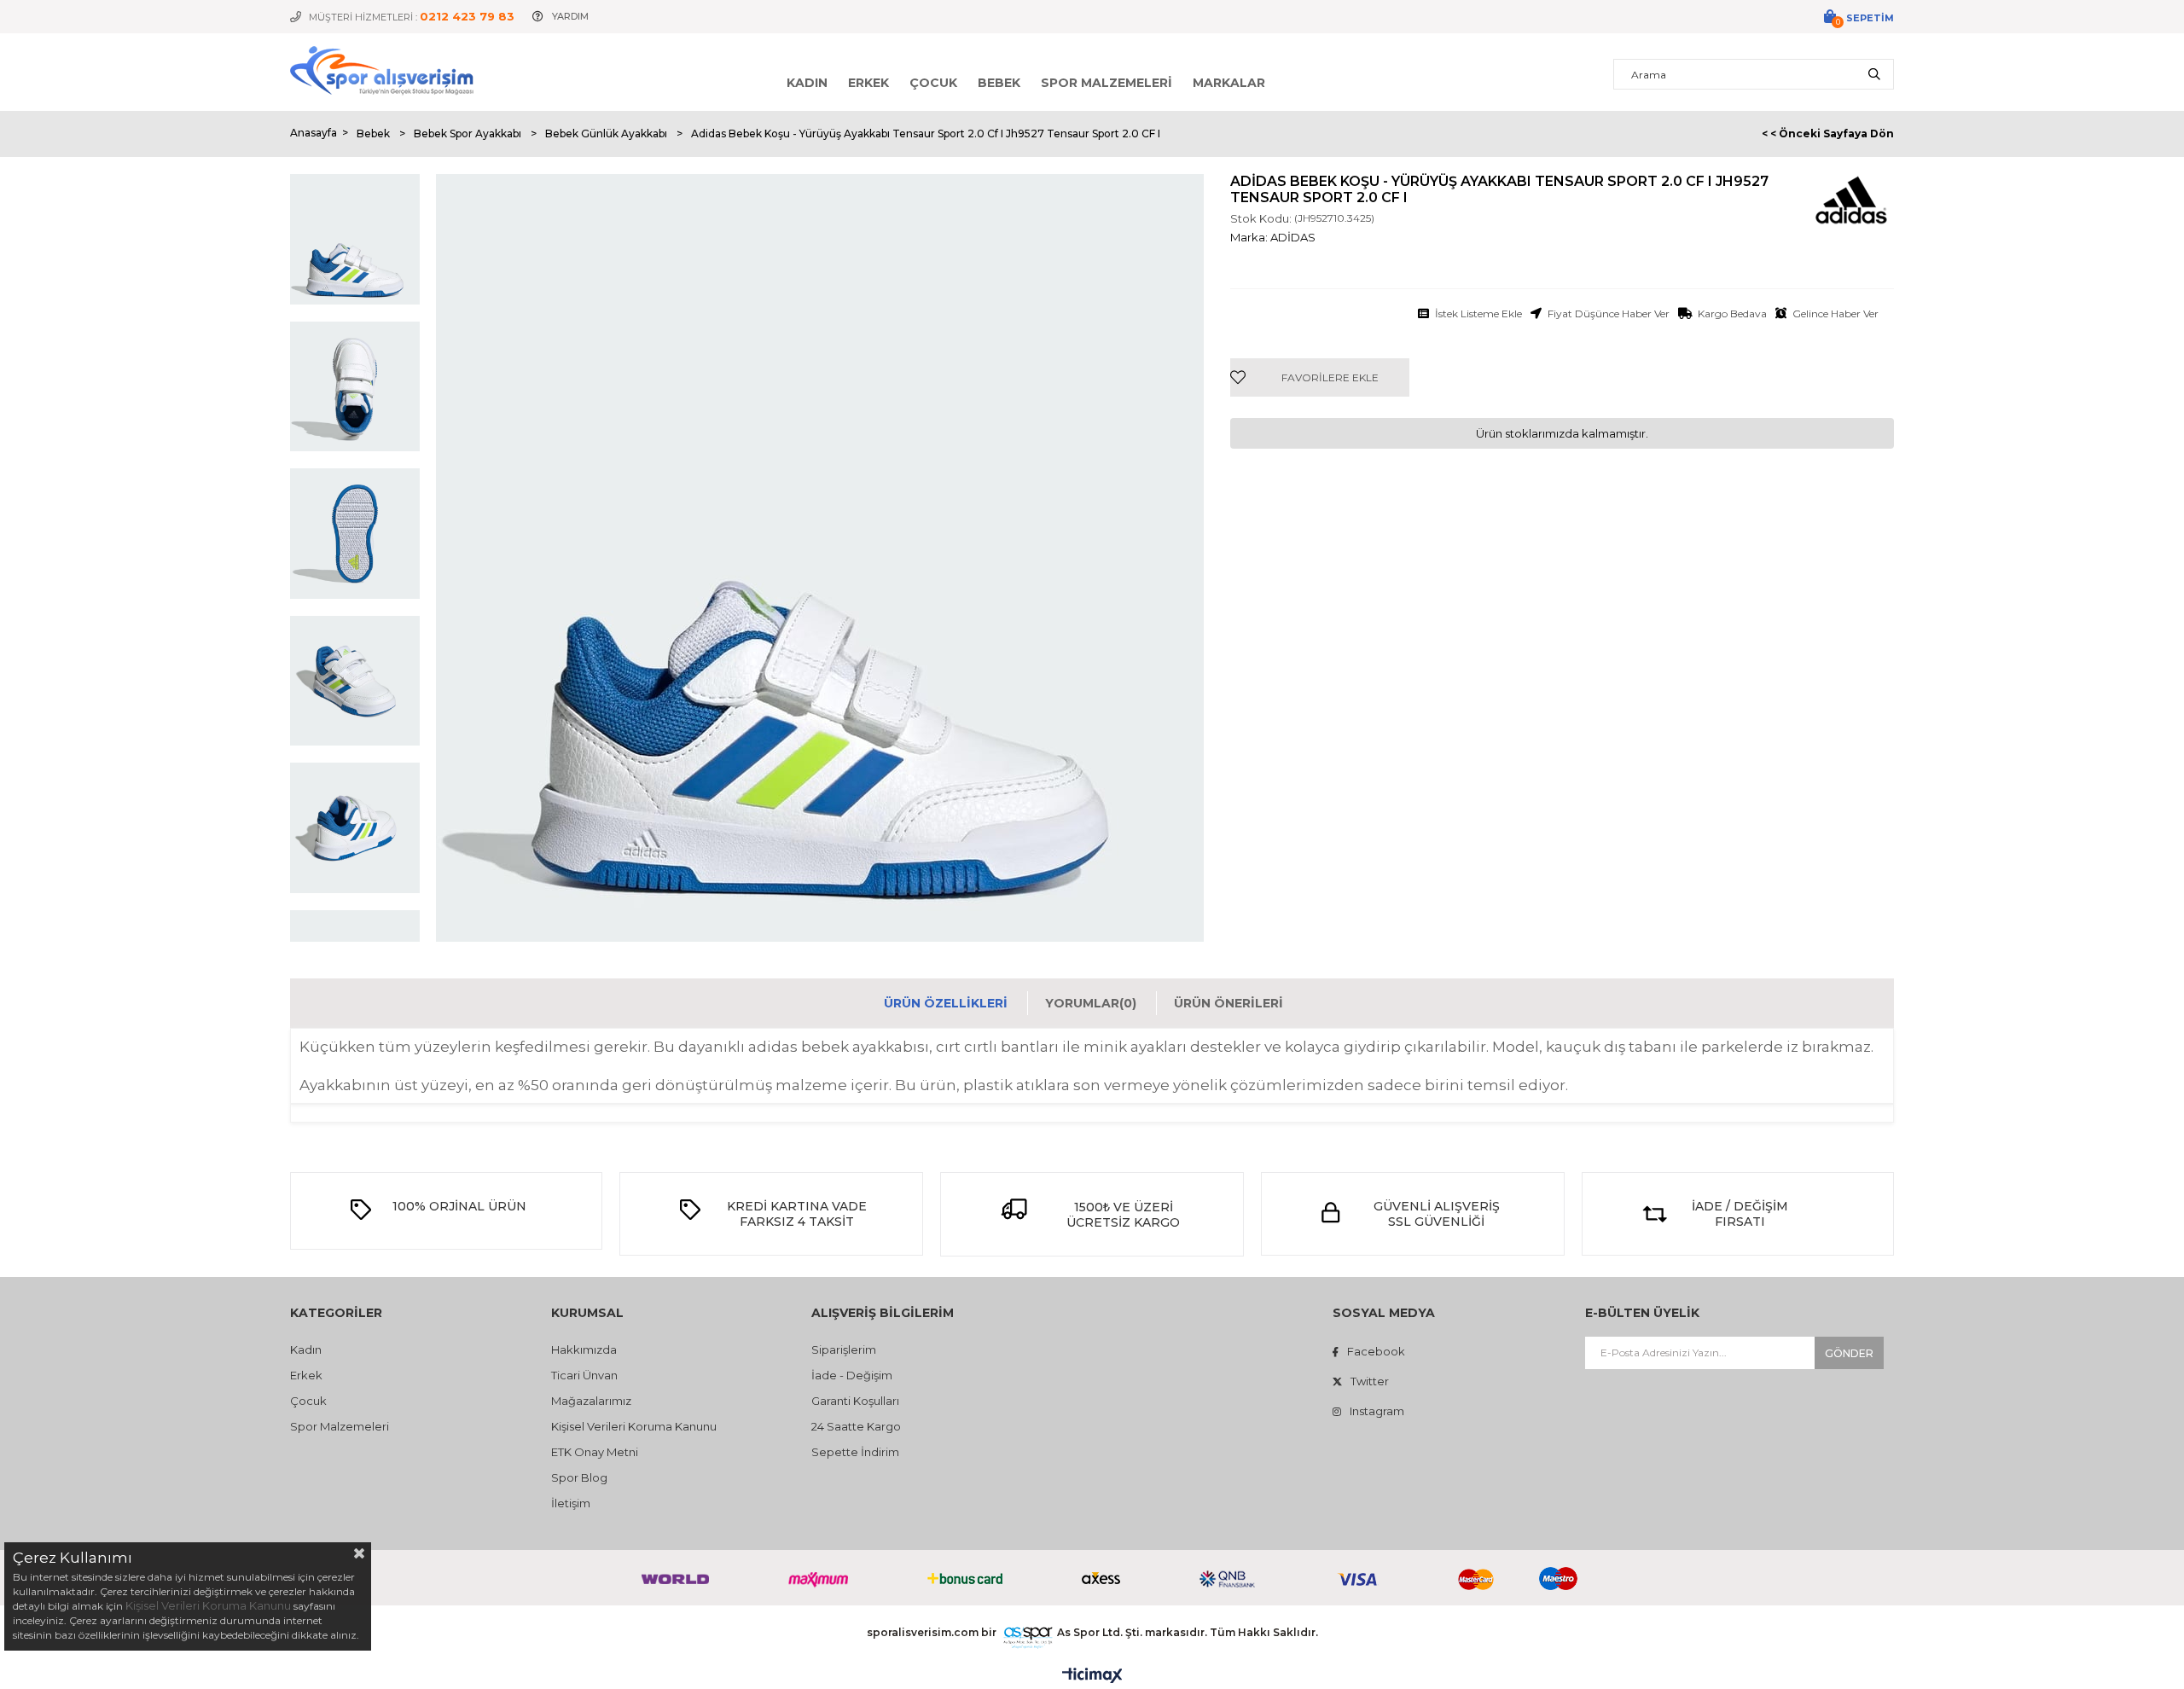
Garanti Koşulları (855, 1401)
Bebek (999, 83)
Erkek (868, 83)
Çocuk (933, 83)
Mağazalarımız (591, 1401)
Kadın (807, 83)
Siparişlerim (844, 1349)
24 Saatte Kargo (856, 1426)
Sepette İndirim (855, 1452)
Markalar (1229, 83)
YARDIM (570, 16)
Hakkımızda (584, 1349)
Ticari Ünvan (584, 1375)
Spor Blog (579, 1477)
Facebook (1376, 1351)
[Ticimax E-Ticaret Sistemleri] (1092, 1676)
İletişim (571, 1503)
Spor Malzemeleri (1107, 83)
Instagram (1377, 1411)
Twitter (1370, 1381)
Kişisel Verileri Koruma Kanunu (634, 1426)
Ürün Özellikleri (946, 1003)
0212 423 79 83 (467, 16)
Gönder (1849, 1353)
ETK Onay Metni (595, 1452)
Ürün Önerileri (1228, 1003)
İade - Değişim (852, 1375)
